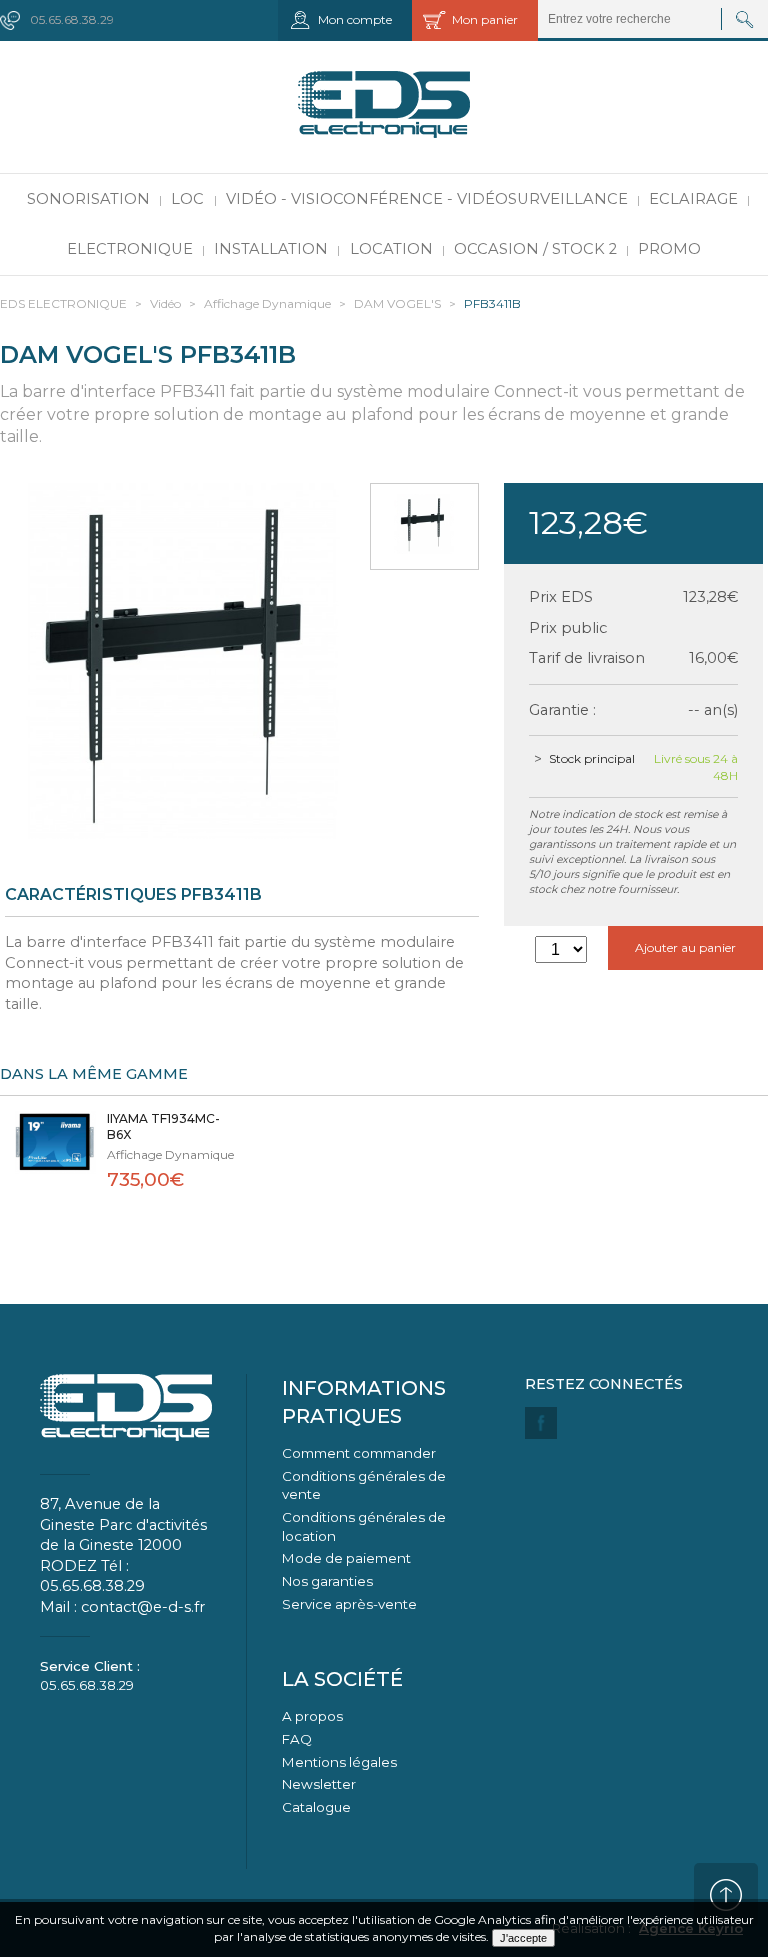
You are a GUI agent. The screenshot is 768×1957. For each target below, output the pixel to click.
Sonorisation (88, 199)
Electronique (130, 249)
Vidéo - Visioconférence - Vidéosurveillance (427, 199)
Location (391, 249)
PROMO (669, 249)
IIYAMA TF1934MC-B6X (163, 1127)
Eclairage (693, 199)
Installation (271, 249)
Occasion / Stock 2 (535, 249)
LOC (187, 199)
